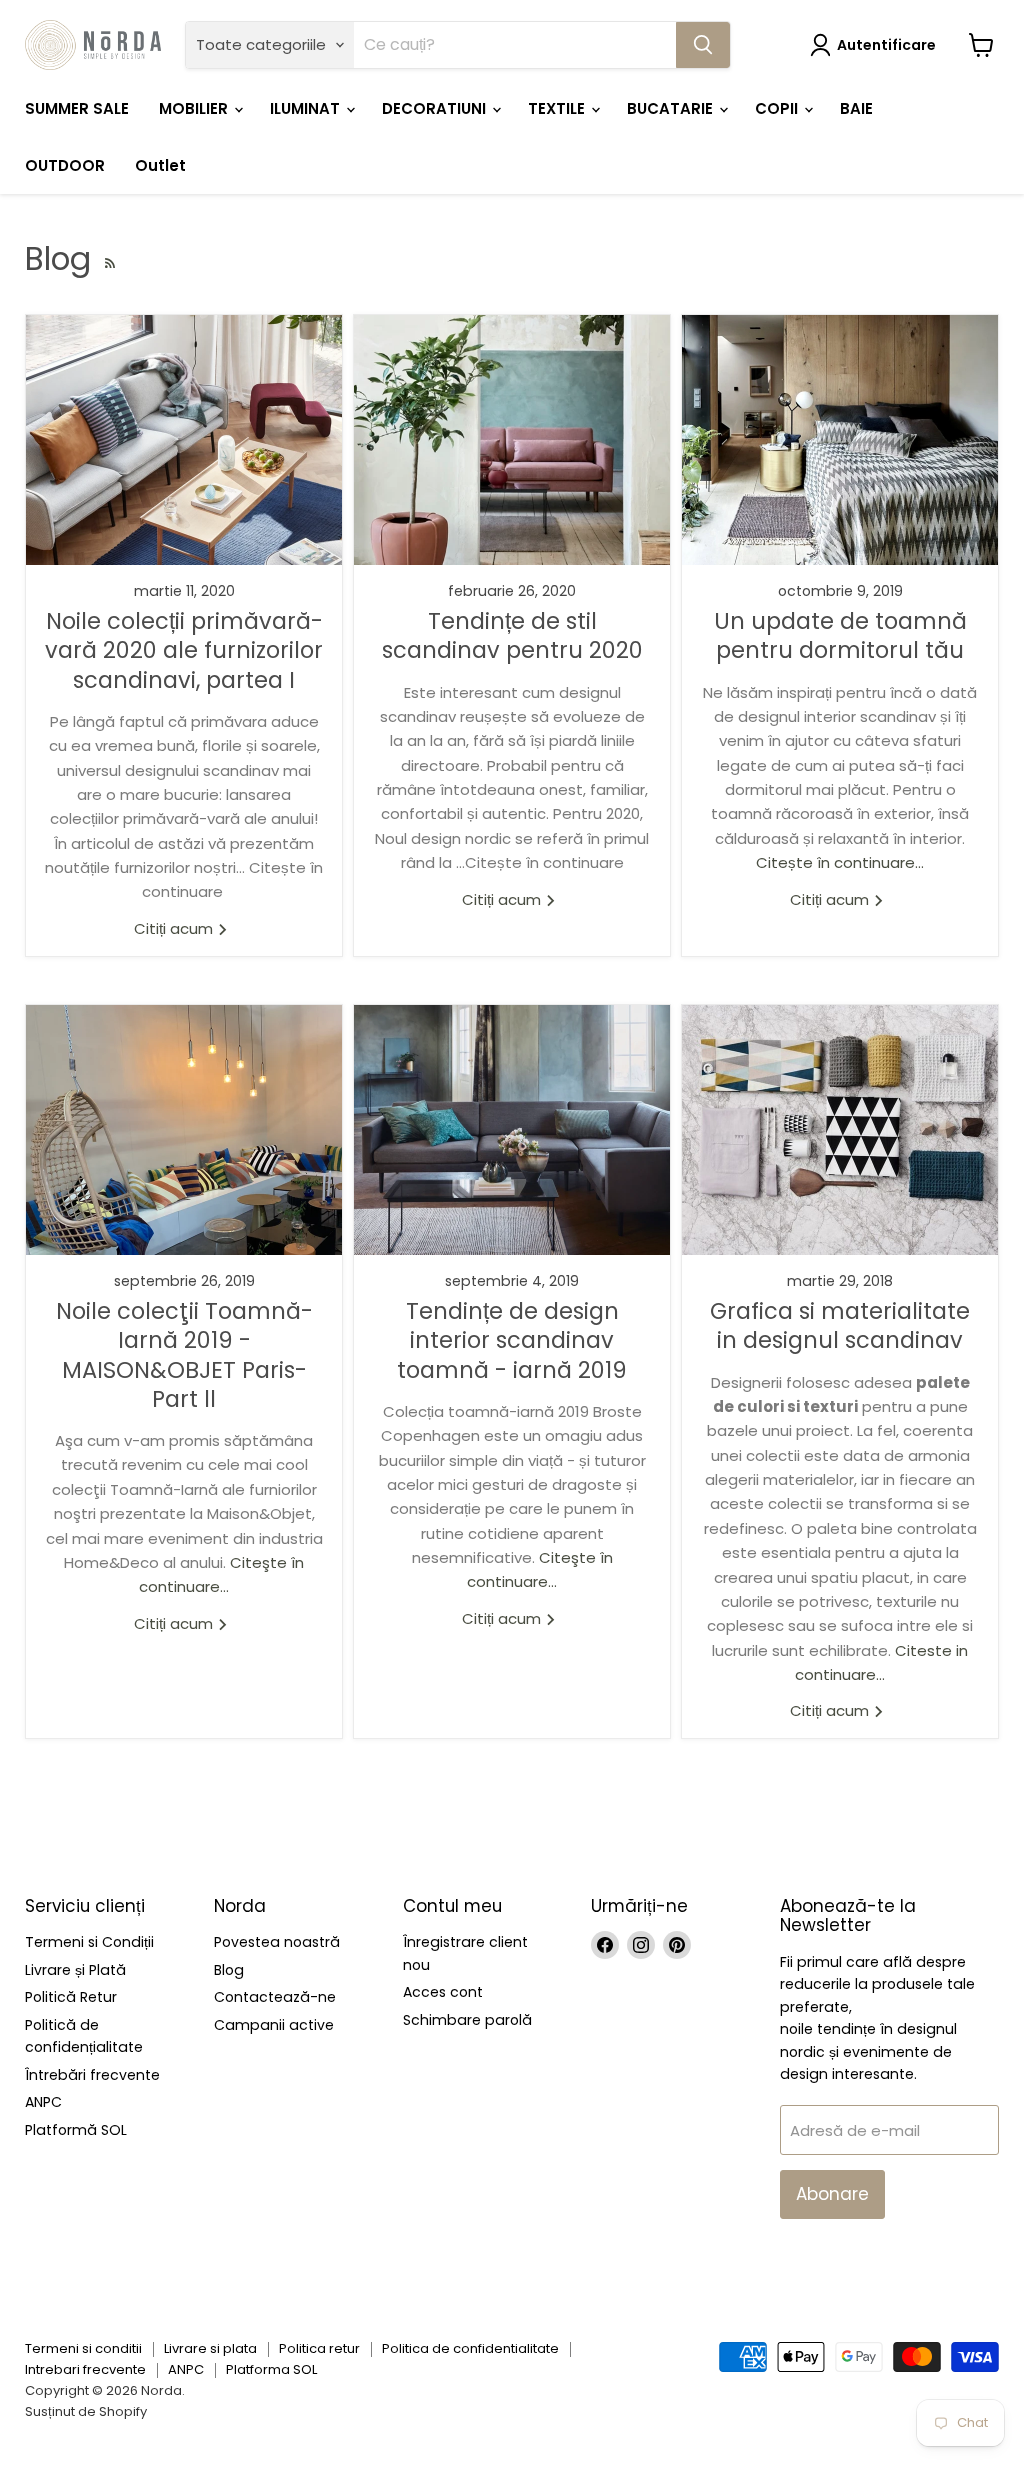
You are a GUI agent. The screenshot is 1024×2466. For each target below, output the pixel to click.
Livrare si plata (210, 2348)
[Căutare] (703, 45)
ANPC (43, 2102)
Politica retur (319, 2348)
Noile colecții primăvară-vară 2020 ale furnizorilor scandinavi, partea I (184, 650)
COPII (778, 108)
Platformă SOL (76, 2130)
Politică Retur (71, 1997)
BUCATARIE (672, 108)
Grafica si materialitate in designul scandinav (840, 1325)
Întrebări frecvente (92, 2075)
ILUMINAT (307, 108)
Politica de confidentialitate (470, 2348)
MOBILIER (195, 108)
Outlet (160, 165)
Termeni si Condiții (89, 1942)
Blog (229, 1970)
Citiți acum (175, 928)
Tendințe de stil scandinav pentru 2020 (512, 635)
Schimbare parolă (467, 2020)
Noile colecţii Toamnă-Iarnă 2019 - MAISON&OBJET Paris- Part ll (184, 1355)
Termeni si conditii (83, 2348)
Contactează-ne (275, 1997)
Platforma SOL (271, 2369)
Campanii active (274, 2025)
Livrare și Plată (75, 1970)
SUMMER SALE (77, 108)
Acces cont (443, 1992)
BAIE (856, 108)
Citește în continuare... (840, 862)
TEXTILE (558, 108)
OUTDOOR (65, 165)
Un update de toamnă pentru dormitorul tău (840, 635)
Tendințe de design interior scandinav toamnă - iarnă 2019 (512, 1340)
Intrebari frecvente (85, 2369)
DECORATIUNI (436, 108)
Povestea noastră (277, 1942)
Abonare (832, 2194)
